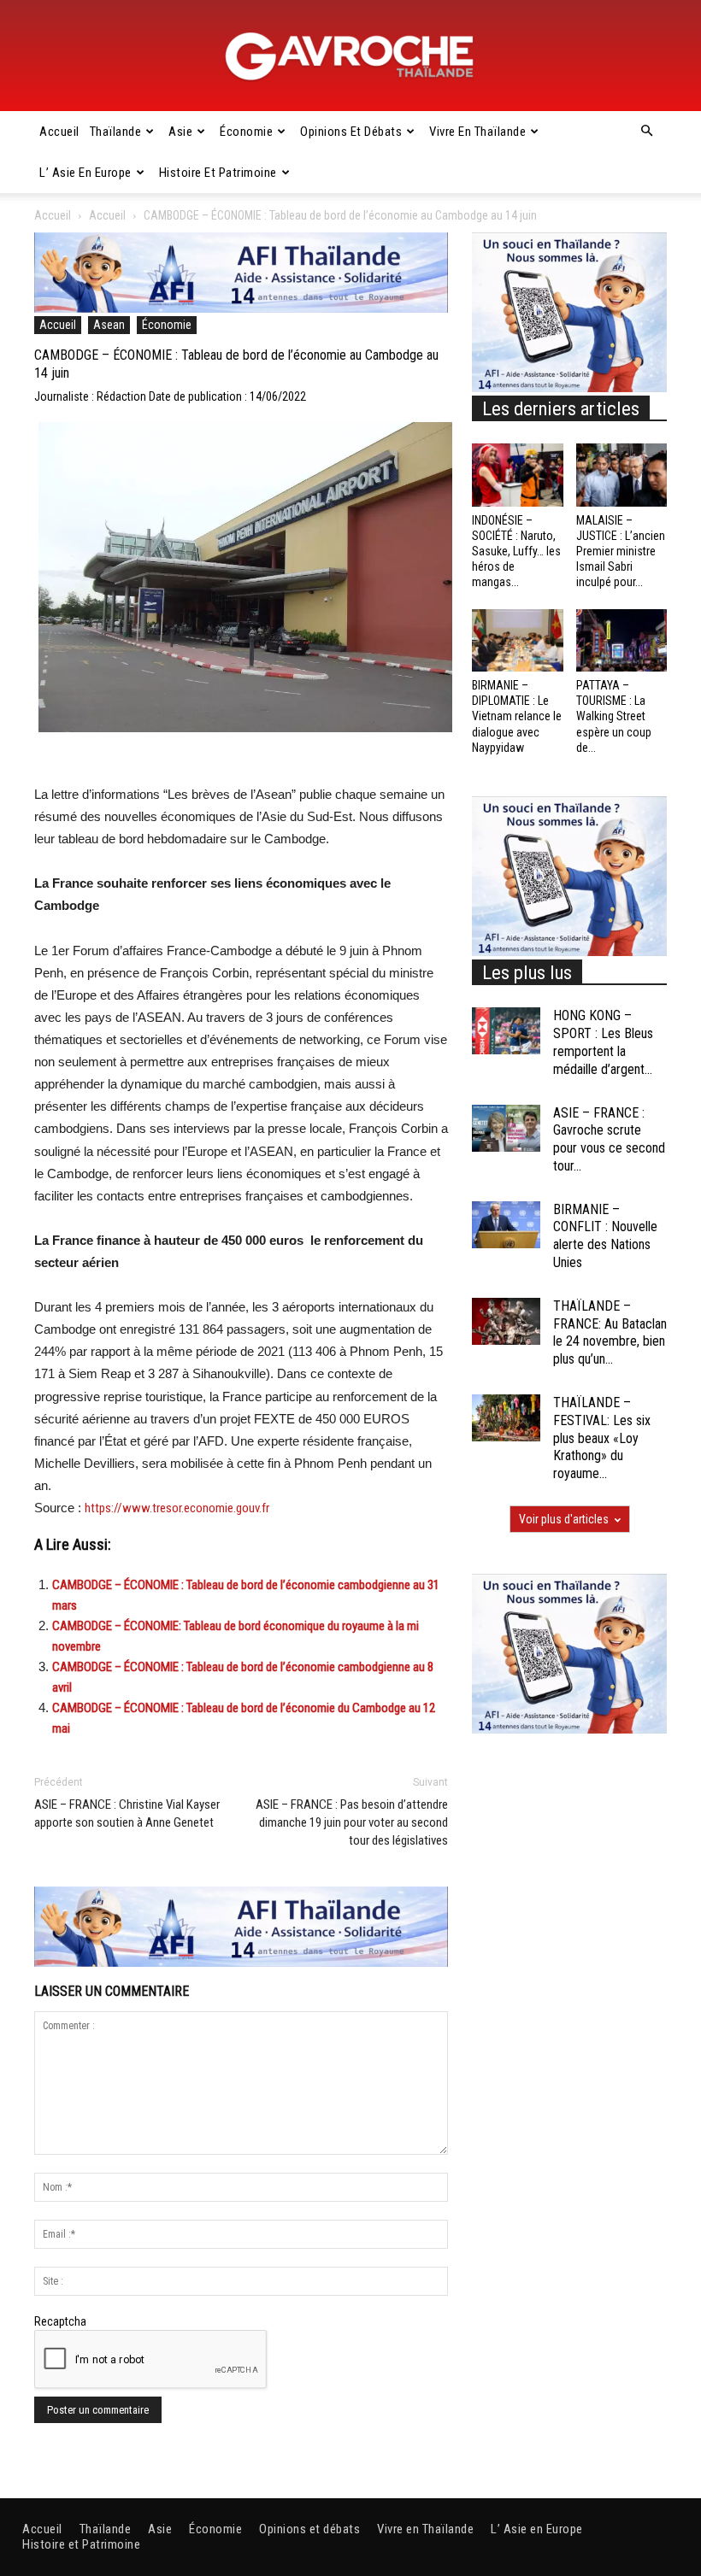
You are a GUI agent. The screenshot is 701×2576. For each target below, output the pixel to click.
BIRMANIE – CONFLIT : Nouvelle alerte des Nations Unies (605, 1236)
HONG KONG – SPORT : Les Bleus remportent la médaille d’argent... (603, 1042)
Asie (180, 132)
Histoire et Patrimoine (218, 173)
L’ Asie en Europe (85, 173)
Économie (246, 132)
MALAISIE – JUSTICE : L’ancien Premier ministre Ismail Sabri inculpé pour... (621, 552)
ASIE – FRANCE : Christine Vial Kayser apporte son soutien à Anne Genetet (127, 1813)
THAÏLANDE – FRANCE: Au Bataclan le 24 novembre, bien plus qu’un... (610, 1332)
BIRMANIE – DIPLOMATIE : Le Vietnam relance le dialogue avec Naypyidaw (517, 716)
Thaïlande (116, 132)
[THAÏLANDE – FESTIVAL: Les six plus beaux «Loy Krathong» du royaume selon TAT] (506, 1418)
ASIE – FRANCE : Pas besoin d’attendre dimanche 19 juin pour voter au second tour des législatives (352, 1822)
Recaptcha (60, 2321)
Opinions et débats (351, 132)
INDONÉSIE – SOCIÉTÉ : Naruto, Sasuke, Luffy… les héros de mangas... (516, 552)
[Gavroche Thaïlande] (350, 56)
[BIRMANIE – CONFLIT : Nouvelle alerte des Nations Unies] (506, 1225)
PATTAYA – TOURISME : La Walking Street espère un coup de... (614, 716)
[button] (646, 132)
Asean (109, 325)
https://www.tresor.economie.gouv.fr (177, 1508)
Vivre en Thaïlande (477, 132)
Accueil (59, 132)
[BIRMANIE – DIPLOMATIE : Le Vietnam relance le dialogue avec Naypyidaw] (518, 640)
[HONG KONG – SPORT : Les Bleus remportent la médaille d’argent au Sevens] (506, 1031)
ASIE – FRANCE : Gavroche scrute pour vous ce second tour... (609, 1139)
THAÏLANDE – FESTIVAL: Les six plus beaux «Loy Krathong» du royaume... (602, 1438)
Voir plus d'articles (564, 1519)
